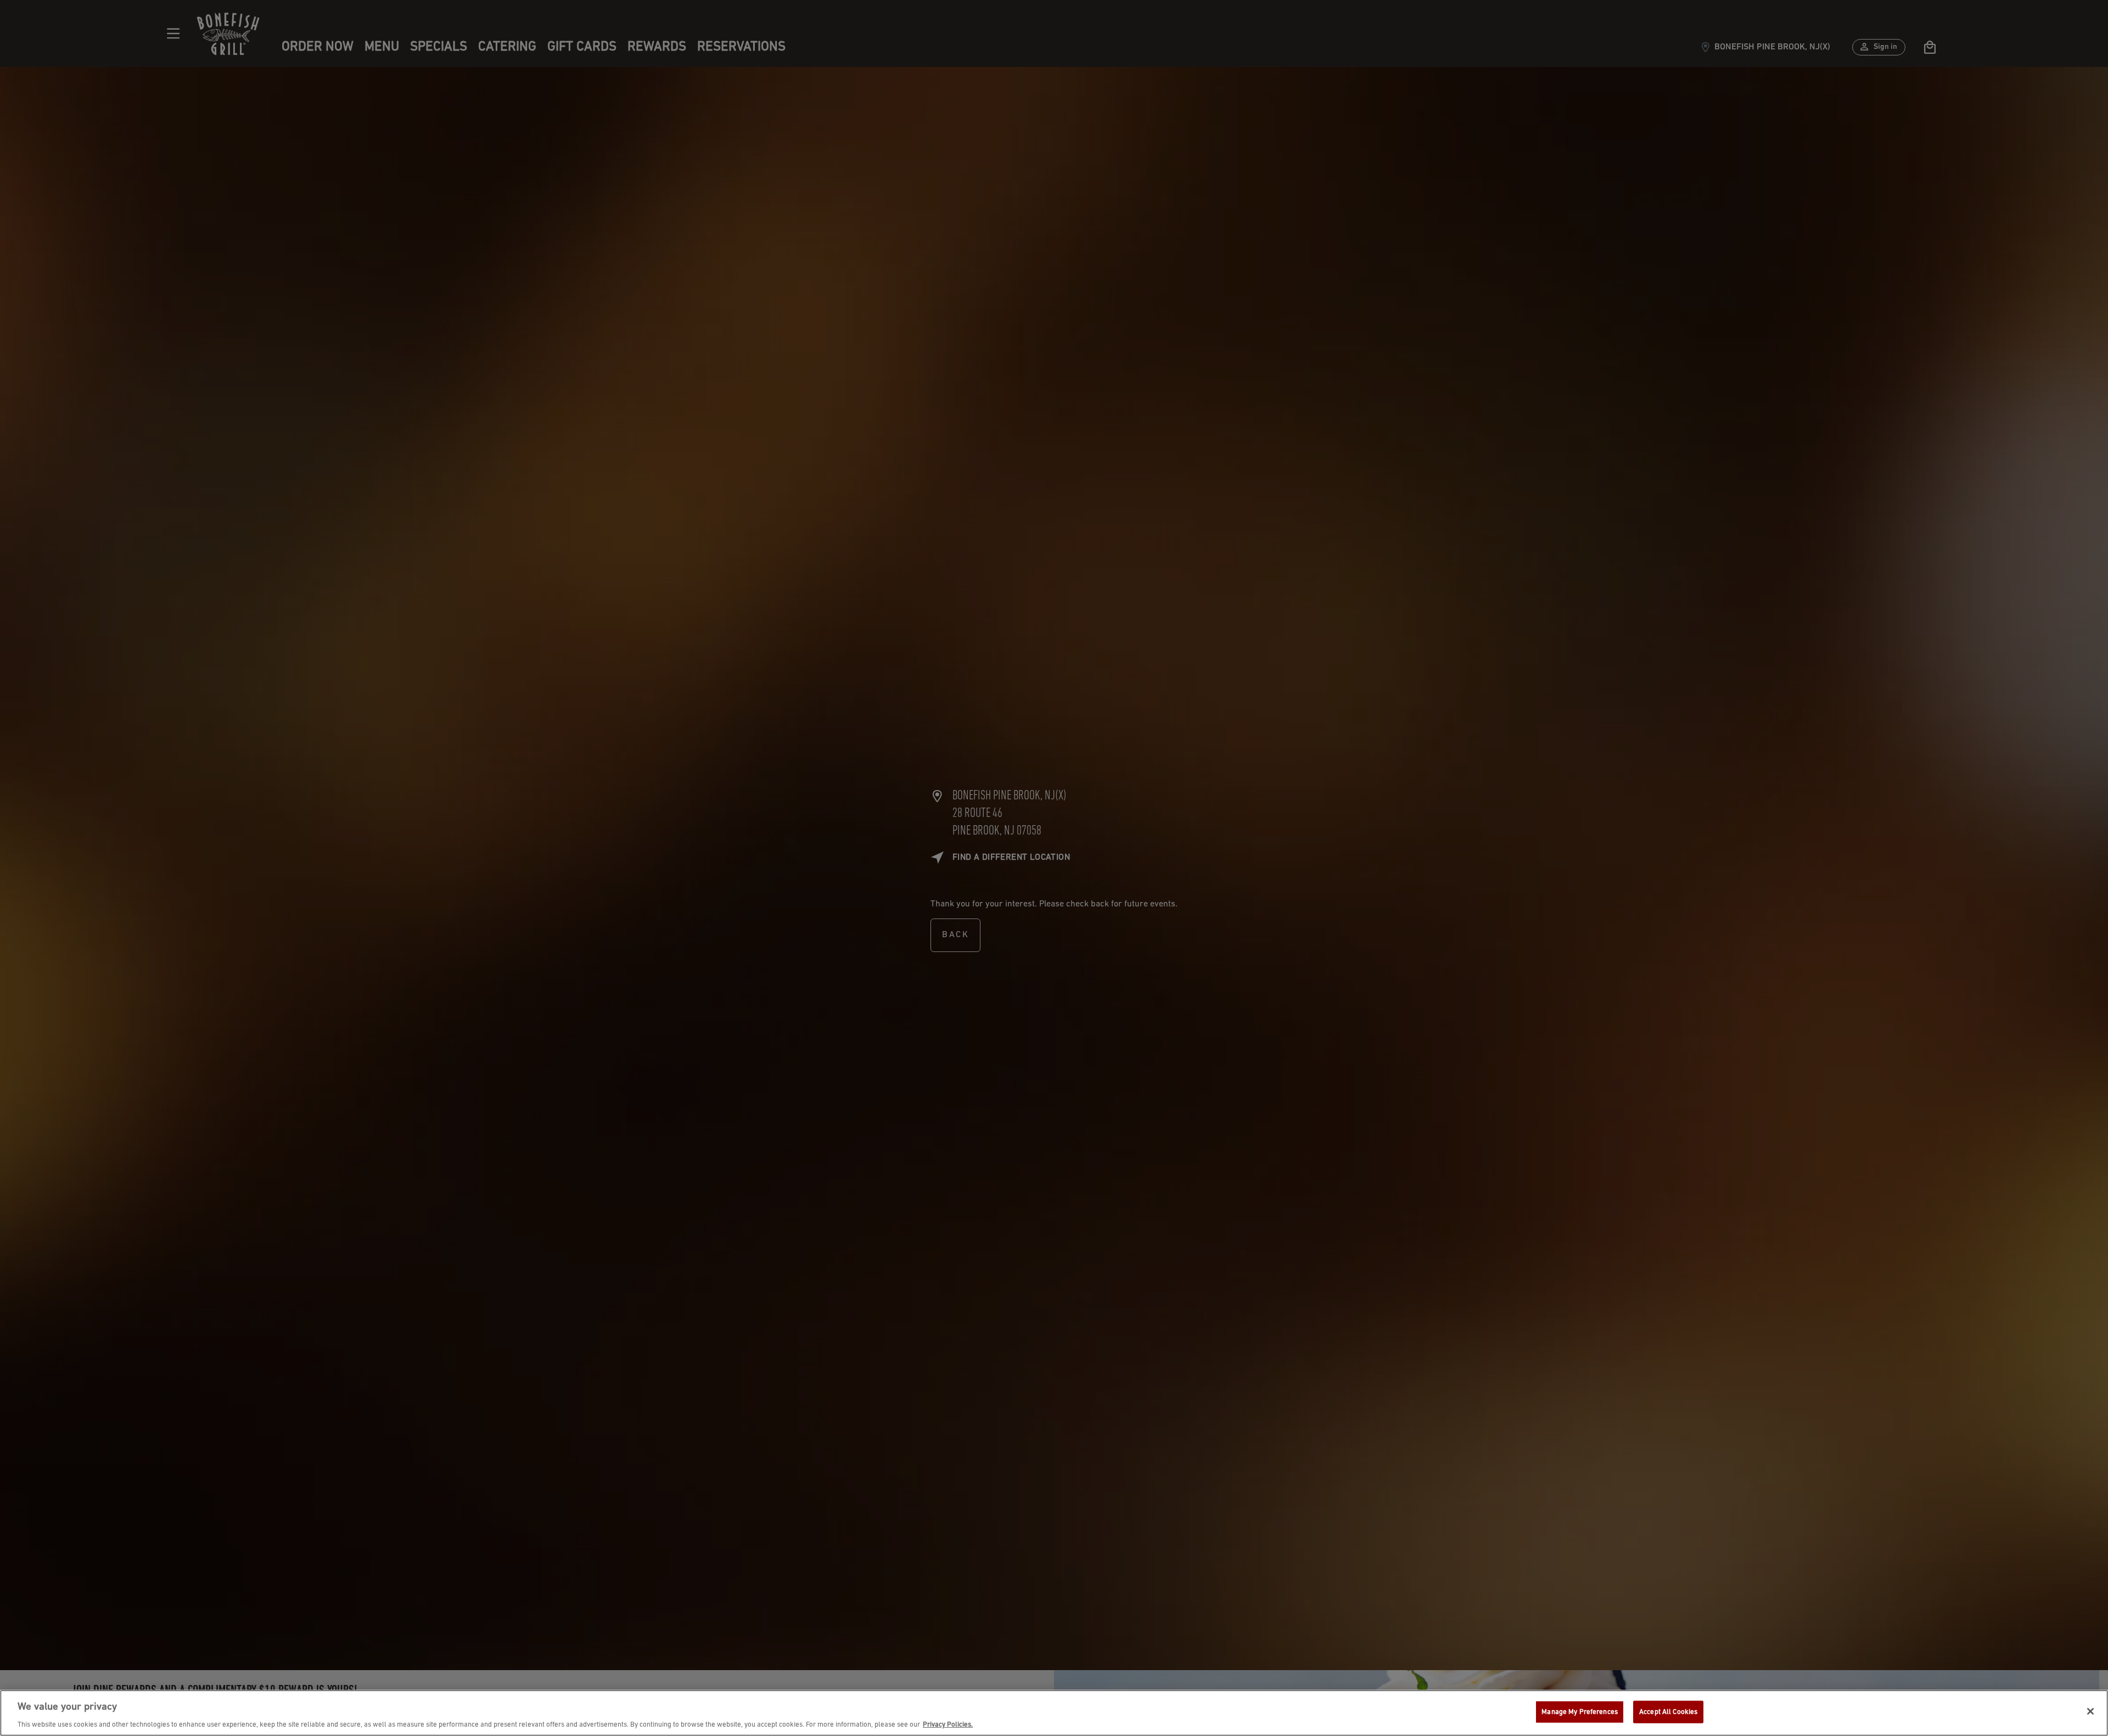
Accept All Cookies (1668, 1712)
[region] (1054, 1713)
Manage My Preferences (1580, 1712)
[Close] (2090, 1711)
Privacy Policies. (948, 1725)
